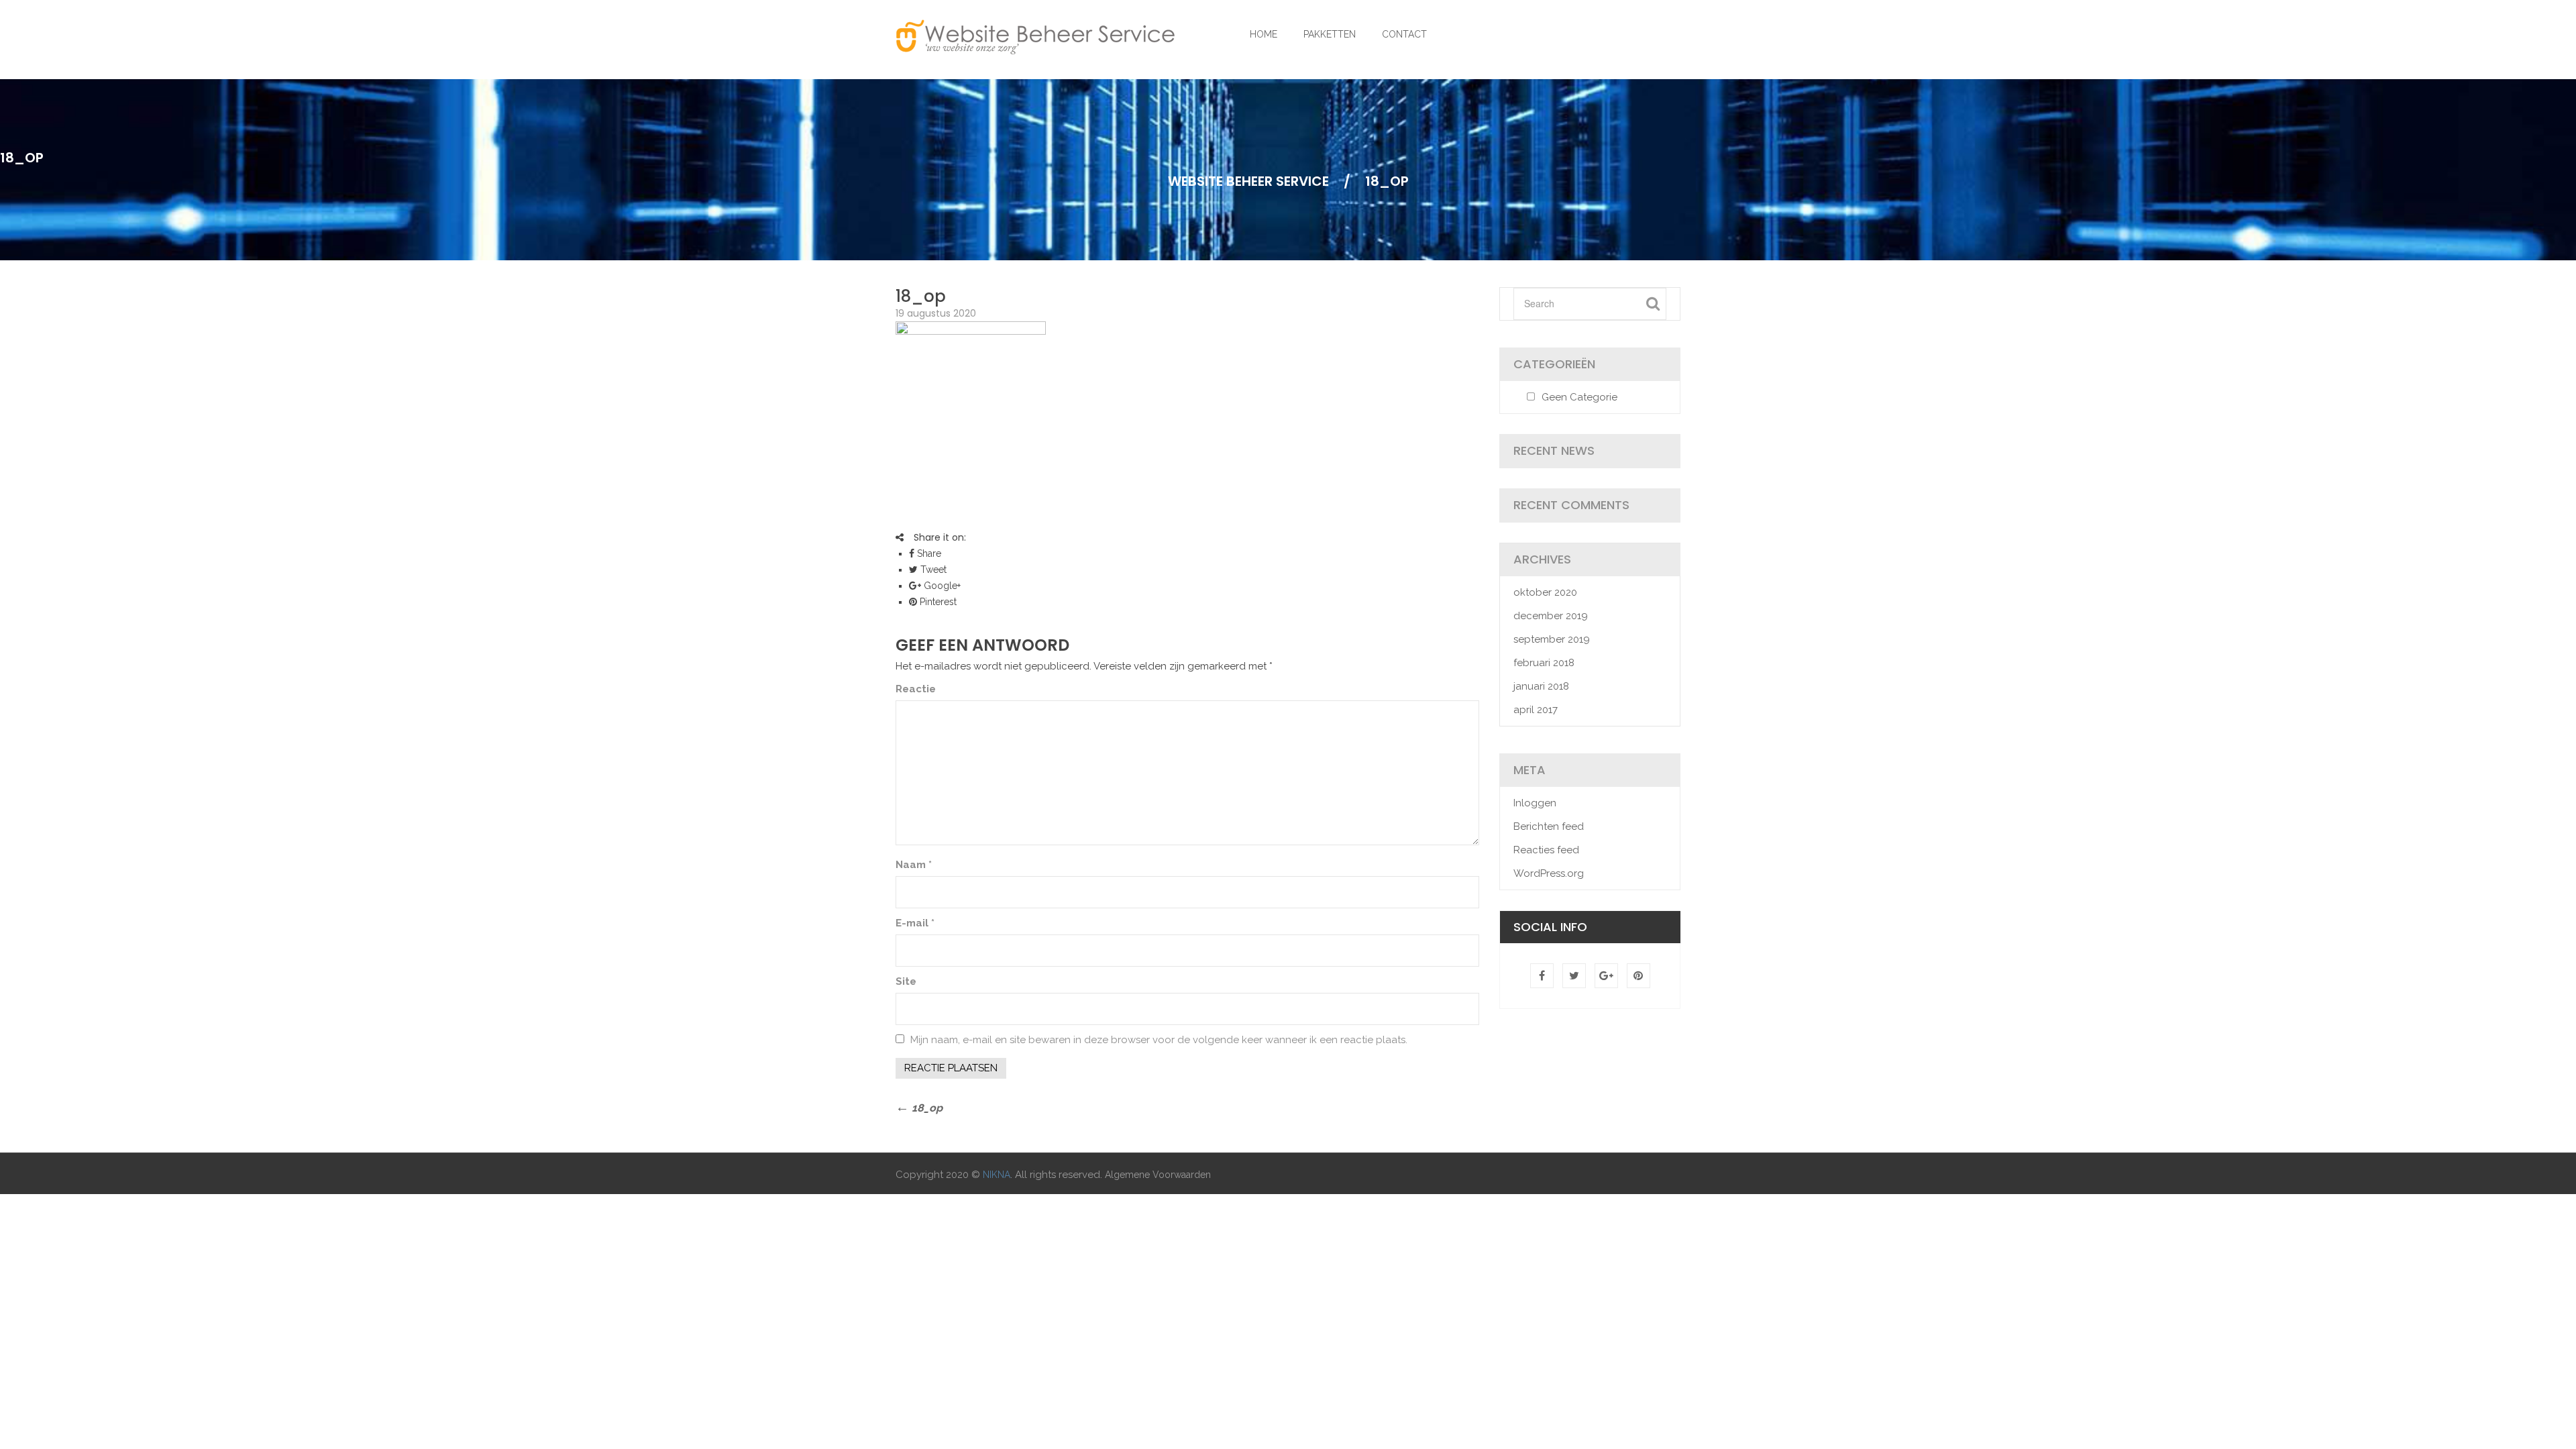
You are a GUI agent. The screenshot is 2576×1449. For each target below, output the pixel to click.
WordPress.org (1549, 873)
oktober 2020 (1545, 592)
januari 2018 (1541, 686)
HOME (1264, 34)
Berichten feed (1549, 826)
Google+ (941, 586)
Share (928, 553)
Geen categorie (1579, 397)
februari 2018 (1544, 663)
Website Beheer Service (1248, 181)
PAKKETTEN (1330, 34)
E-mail (915, 923)
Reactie (916, 689)
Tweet (932, 570)
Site (906, 981)
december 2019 (1551, 616)
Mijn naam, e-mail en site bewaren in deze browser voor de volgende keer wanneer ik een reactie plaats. (1159, 1040)
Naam (914, 865)
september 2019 (1552, 639)
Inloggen (1535, 803)
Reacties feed (1546, 850)
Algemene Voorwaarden (1158, 1175)
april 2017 (1536, 710)
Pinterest (937, 602)
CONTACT (1404, 34)
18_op (921, 296)
